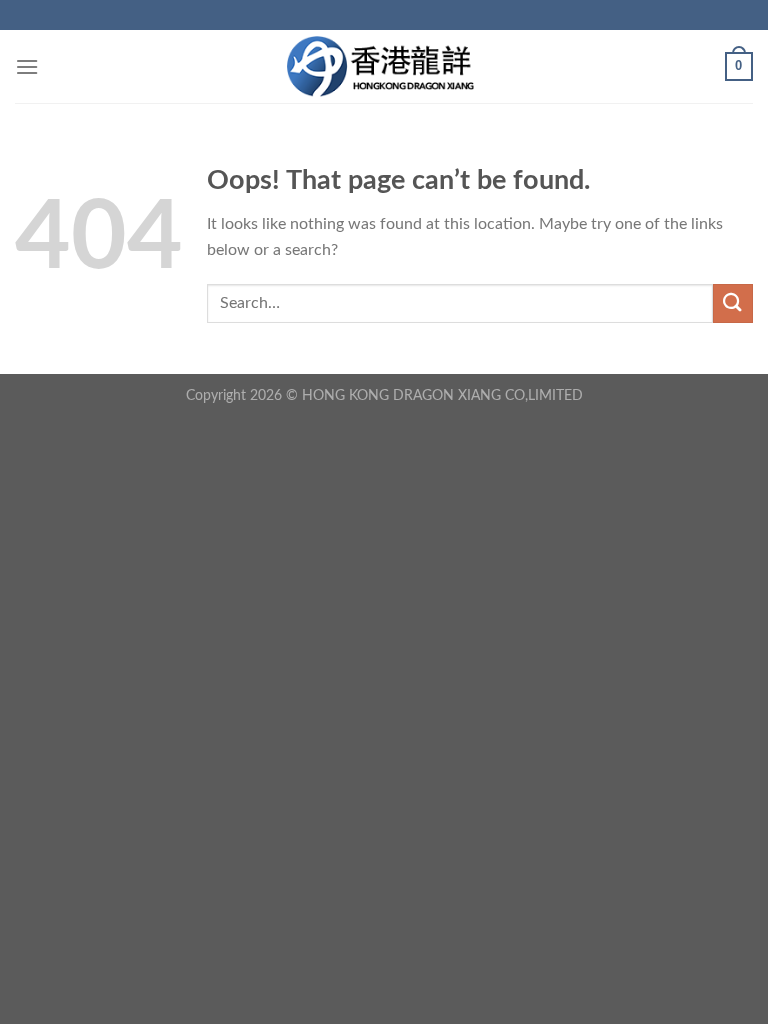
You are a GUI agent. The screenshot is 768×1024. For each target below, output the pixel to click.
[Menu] (27, 66)
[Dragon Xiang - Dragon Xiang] (384, 66)
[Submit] (733, 303)
